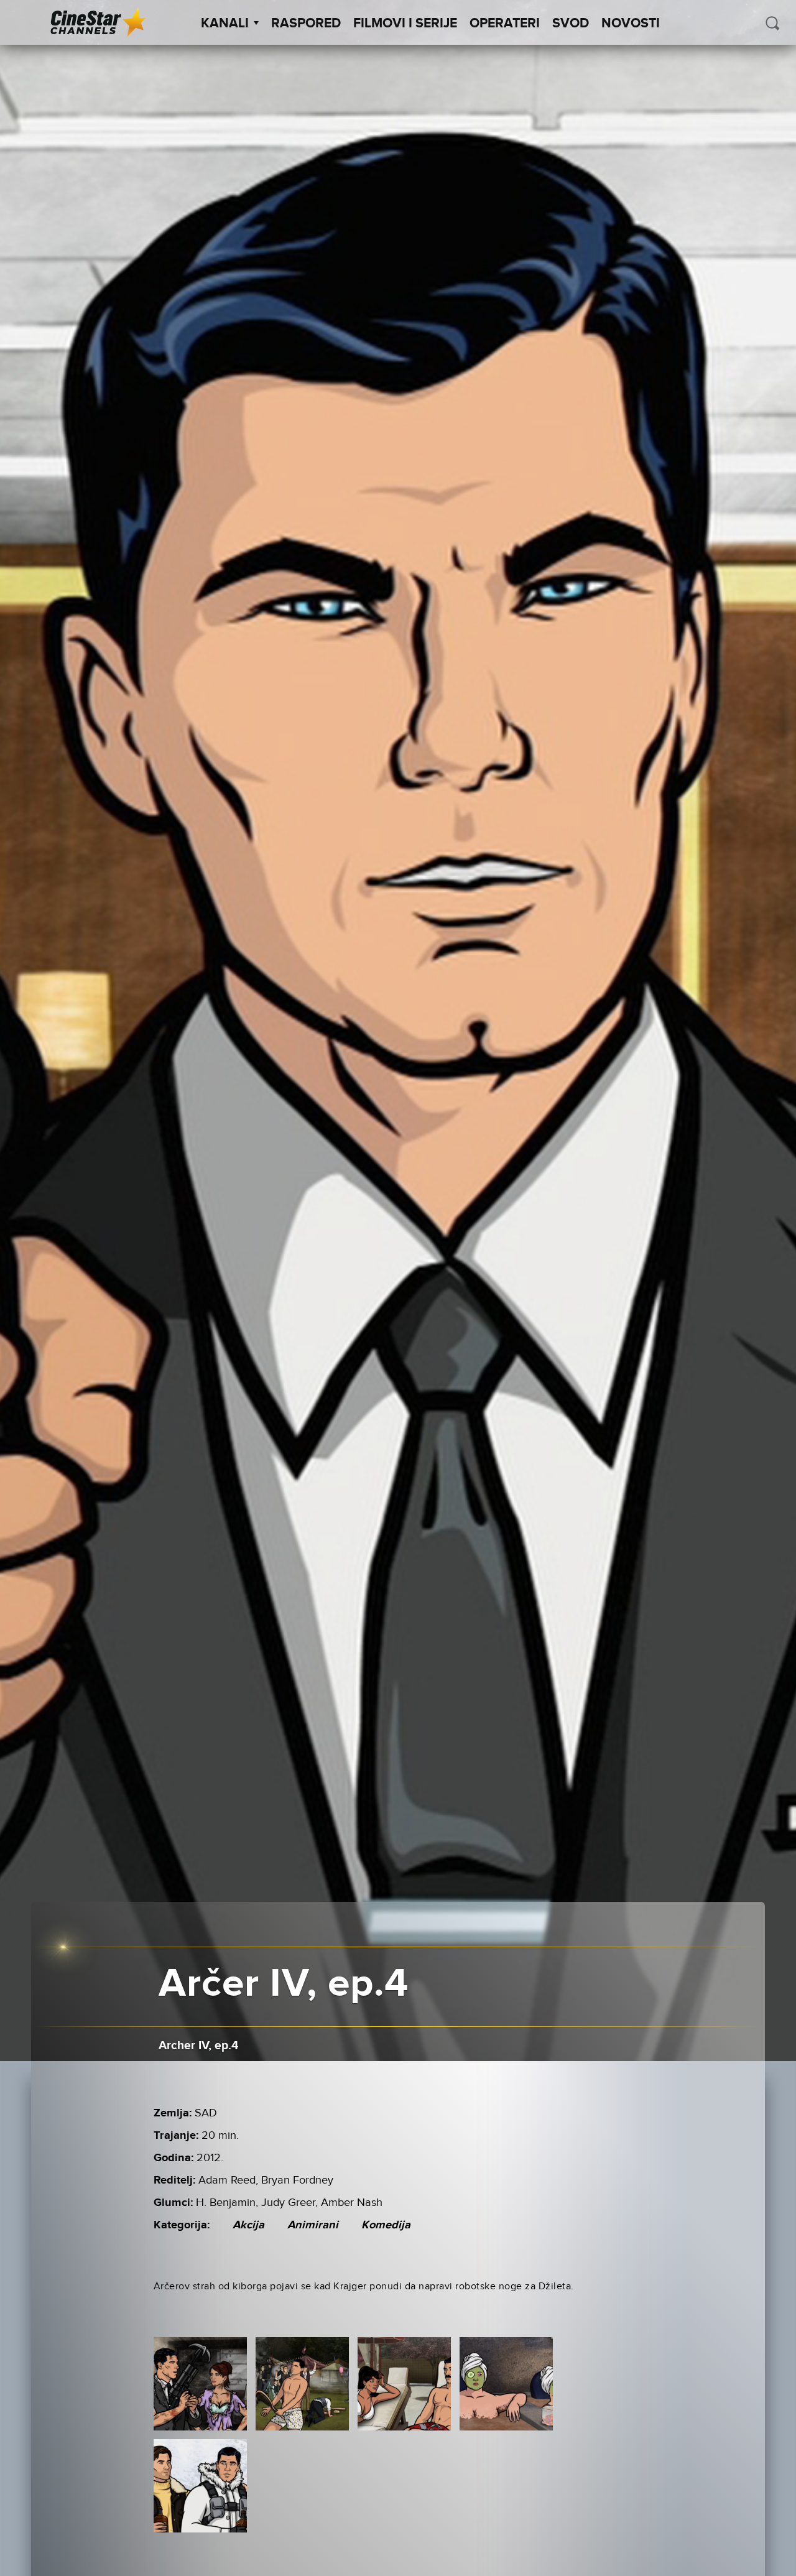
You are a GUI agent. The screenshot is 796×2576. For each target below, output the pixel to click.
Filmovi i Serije (405, 24)
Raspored (306, 24)
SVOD (571, 24)
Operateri (505, 24)
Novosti (631, 24)
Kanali (225, 24)
